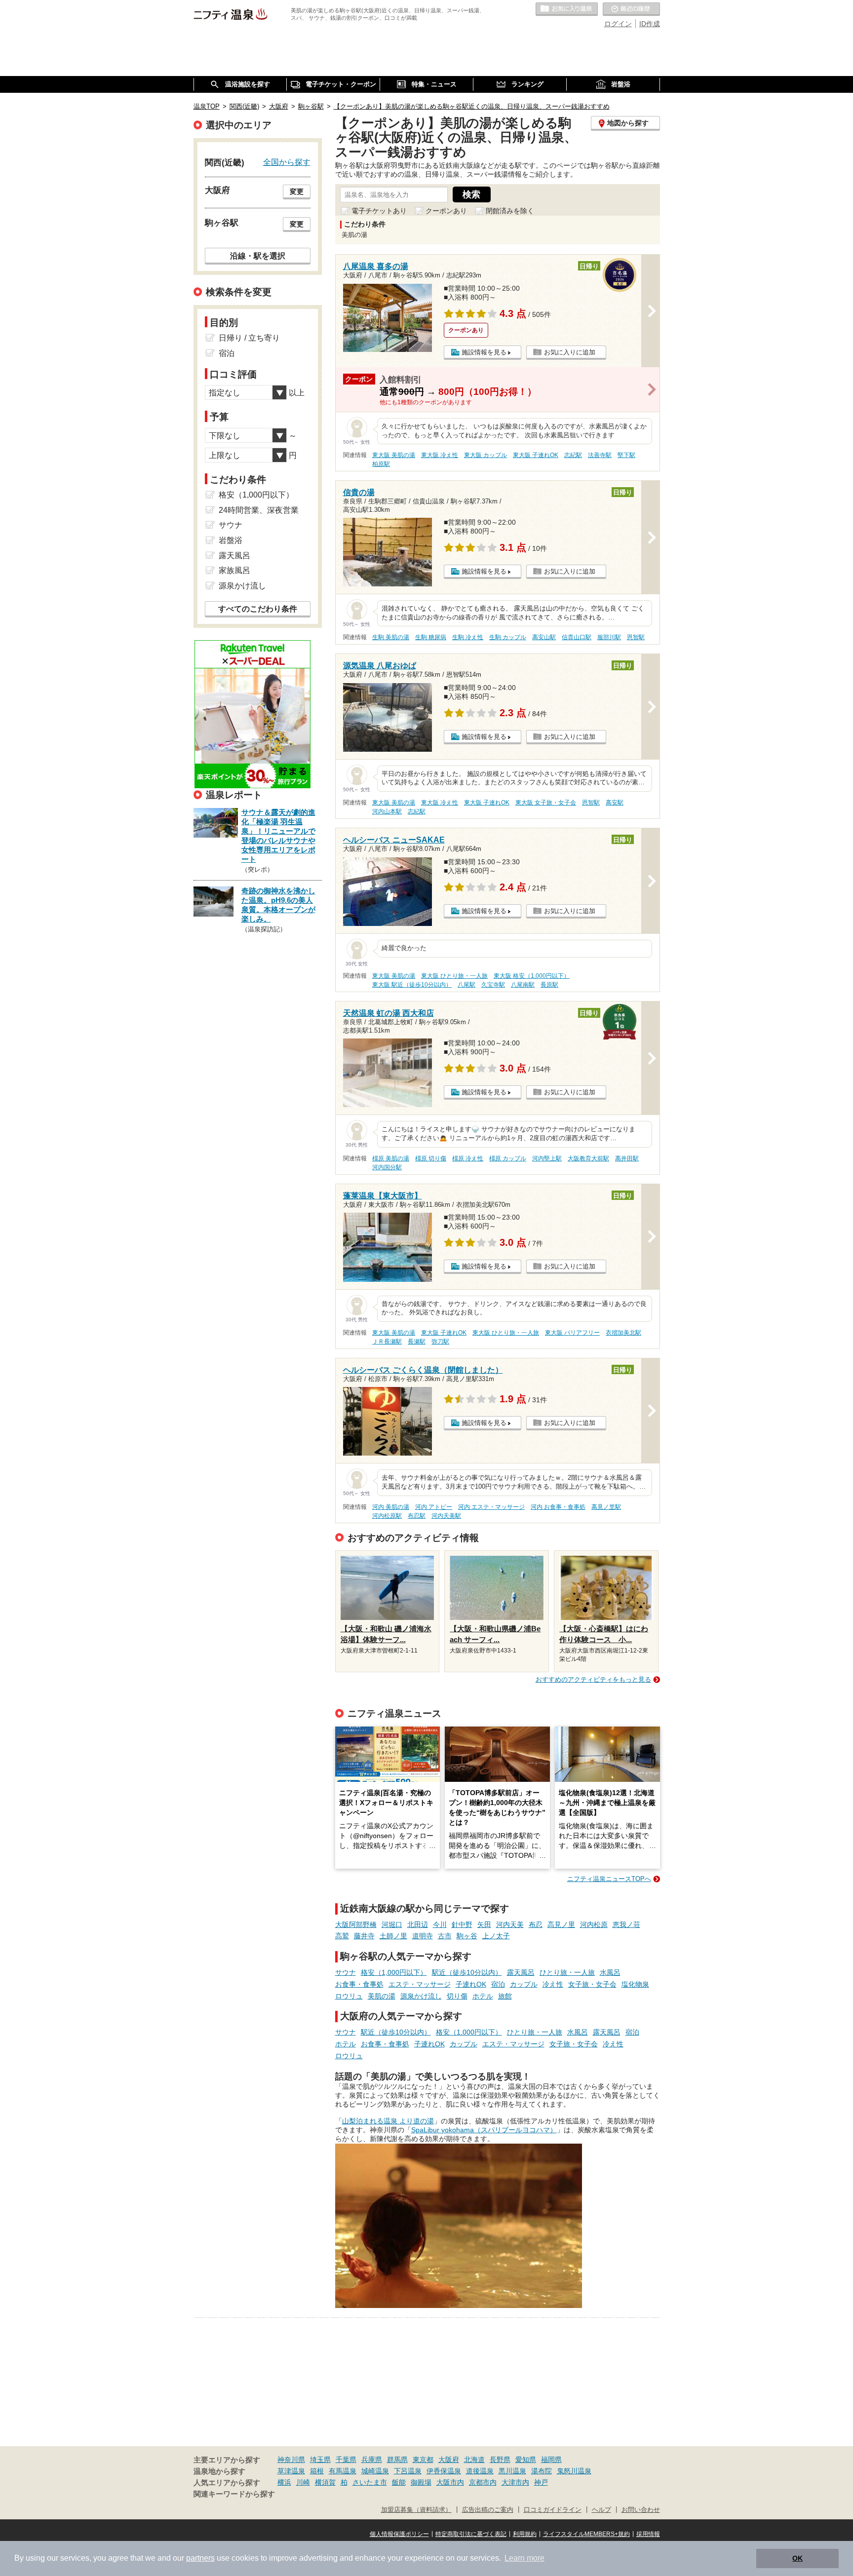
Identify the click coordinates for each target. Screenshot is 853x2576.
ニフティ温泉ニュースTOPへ (609, 1879)
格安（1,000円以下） (394, 1972)
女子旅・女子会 (592, 1984)
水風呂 (610, 1972)
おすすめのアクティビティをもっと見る (593, 1679)
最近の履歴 (631, 9)
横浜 (284, 2482)
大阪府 (449, 2460)
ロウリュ (349, 1996)
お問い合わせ (641, 2510)
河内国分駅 (387, 1167)
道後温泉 (480, 2471)
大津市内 (515, 2482)
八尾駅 (466, 985)
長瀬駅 (417, 1342)
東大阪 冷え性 (440, 455)
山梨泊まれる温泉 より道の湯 (388, 2121)
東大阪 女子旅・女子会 (546, 803)
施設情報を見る (484, 352)
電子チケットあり (379, 211)
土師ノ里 (393, 1936)
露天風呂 (521, 1972)
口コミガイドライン (553, 2510)
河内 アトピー (434, 1507)
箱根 (317, 2471)
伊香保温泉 (444, 2471)
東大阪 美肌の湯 (394, 455)
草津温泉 (291, 2471)
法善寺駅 (600, 455)
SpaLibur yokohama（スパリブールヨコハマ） (484, 2130)
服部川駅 (609, 637)
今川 (440, 1924)
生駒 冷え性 (468, 637)
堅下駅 (626, 455)
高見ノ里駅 (606, 1507)
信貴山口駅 (577, 637)
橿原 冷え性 (468, 1158)
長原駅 (549, 985)
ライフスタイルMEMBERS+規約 (586, 2534)
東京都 (423, 2460)
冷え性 (553, 1984)
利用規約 (525, 2534)
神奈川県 (291, 2460)
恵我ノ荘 (626, 1924)
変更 (297, 192)
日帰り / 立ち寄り (249, 338)
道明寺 (423, 1936)
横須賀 (325, 2482)
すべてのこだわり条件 (258, 609)
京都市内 (483, 2482)
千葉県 (346, 2460)
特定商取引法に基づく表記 (471, 2534)
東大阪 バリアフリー (572, 1333)
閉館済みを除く (510, 211)
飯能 (399, 2482)
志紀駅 (573, 455)
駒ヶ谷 (467, 1936)
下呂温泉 (408, 2471)
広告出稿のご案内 (488, 2510)
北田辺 (418, 1924)
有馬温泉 (343, 2471)
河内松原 (594, 1924)
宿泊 (498, 1984)
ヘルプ (601, 2510)
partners (200, 2558)
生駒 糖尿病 (431, 637)
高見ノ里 (561, 1924)
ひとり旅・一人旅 (567, 1972)
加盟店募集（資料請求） (416, 2510)
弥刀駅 (440, 1342)
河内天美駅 (446, 1516)
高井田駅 (627, 1158)
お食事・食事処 (359, 1984)
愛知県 (526, 2460)
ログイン (618, 24)
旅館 (505, 1996)
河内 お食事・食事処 (558, 1507)
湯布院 (542, 2471)
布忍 (536, 1924)
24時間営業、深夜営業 (259, 510)
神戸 (541, 2482)
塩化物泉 (635, 1984)
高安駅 (615, 803)
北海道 (474, 2460)
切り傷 (457, 1996)
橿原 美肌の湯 (391, 1158)
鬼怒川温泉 (574, 2471)
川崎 (303, 2482)
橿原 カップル (508, 1158)
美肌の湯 (382, 1996)
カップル (524, 1984)
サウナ (346, 1972)
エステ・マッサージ (420, 1984)
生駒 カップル (508, 637)
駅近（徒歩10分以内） (467, 1972)
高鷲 (342, 1936)
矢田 (484, 1924)
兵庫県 (372, 2460)
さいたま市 (370, 2482)
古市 (445, 1936)
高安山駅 (544, 637)
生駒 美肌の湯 (391, 637)
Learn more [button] (524, 2558)
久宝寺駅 (493, 985)
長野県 (500, 2460)
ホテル (483, 1996)
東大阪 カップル (485, 455)
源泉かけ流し (421, 1996)
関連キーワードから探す (234, 2494)
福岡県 (551, 2460)
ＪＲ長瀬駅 (387, 1342)
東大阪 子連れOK (536, 455)
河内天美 (510, 1924)
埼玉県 (320, 2460)
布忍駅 (417, 1516)
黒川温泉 (512, 2471)
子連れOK (471, 1984)
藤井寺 (364, 1936)
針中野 (462, 1924)
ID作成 (650, 24)
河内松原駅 (387, 1516)
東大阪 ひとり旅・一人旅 (454, 976)
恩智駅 (636, 637)
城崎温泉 (375, 2471)
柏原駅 (381, 464)
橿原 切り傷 (431, 1158)
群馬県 (397, 2460)
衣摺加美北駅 (623, 1333)
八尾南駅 (523, 985)
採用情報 (648, 2534)
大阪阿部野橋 (356, 1924)
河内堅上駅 (547, 1158)
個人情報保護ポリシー (399, 2534)
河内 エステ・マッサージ (491, 1507)
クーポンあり (446, 211)
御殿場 (421, 2482)
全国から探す (287, 162)
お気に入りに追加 (570, 352)
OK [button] (797, 2558)
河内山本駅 (387, 811)
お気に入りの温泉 (567, 9)
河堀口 (392, 1924)
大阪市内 (450, 2482)
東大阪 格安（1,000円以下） (532, 976)
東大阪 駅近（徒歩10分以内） (412, 985)
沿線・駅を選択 (258, 256)
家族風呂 (234, 570)
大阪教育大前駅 (588, 1158)
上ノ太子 (496, 1936)
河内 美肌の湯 (391, 1507)
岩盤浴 (231, 540)
